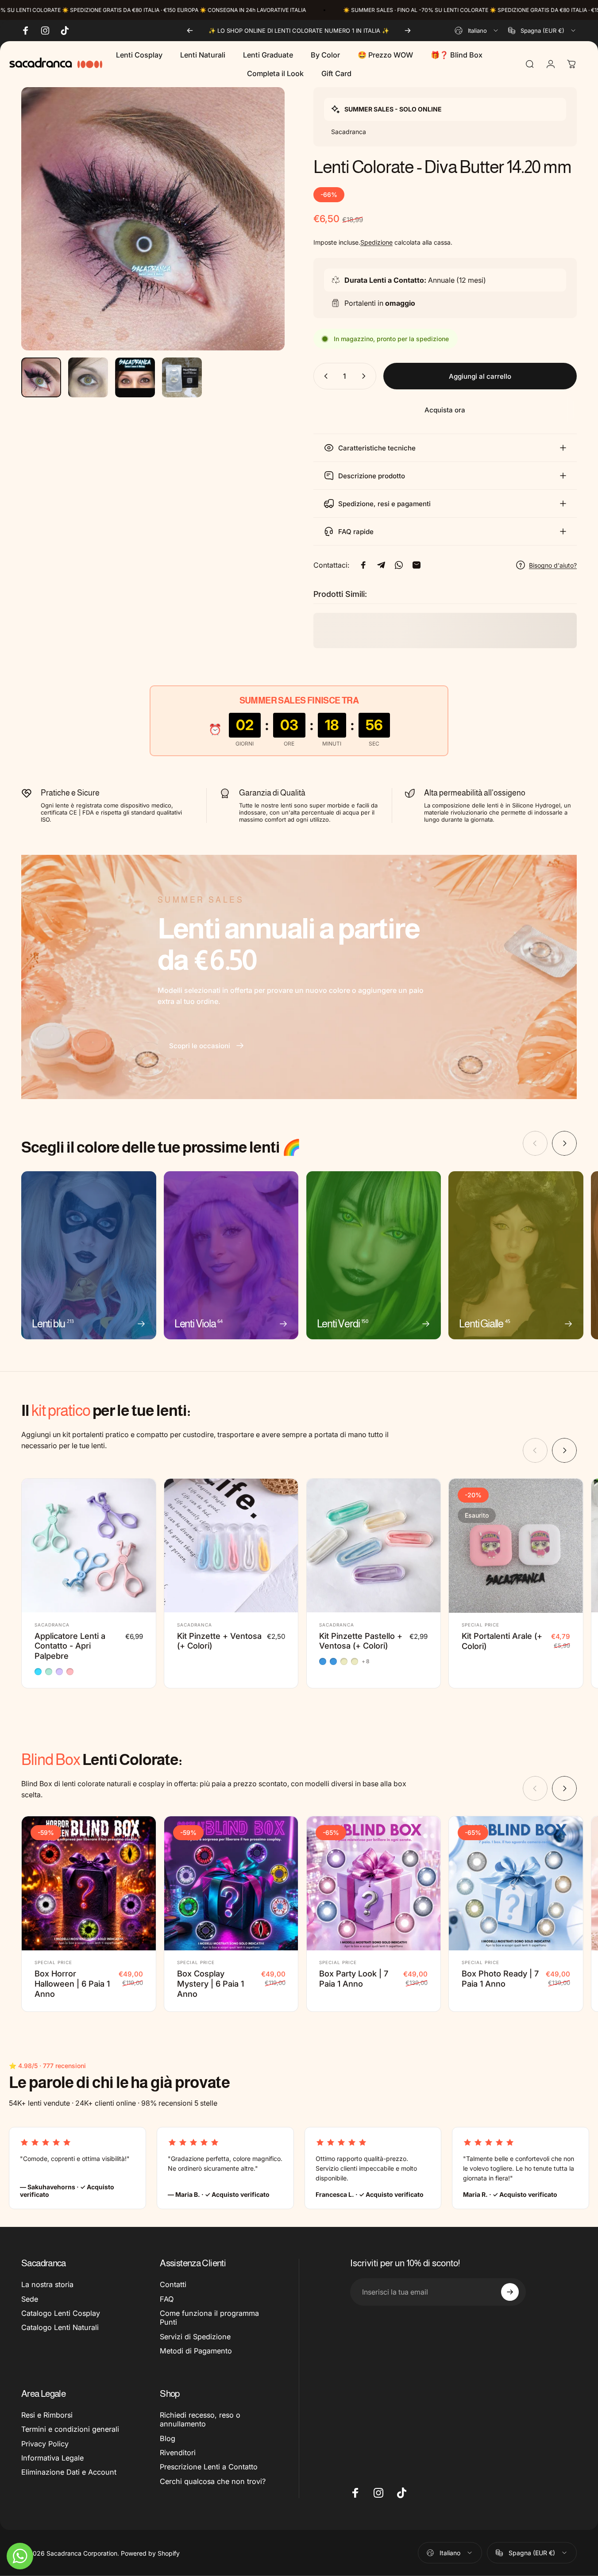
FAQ (167, 2299)
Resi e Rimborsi (47, 2415)
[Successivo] (408, 31)
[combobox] (477, 31)
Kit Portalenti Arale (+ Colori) (502, 1641)
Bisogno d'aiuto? (553, 565)
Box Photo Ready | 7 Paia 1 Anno (500, 1978)
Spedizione (376, 242)
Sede (30, 2299)
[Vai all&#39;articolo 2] (88, 377)
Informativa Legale (52, 2458)
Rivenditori (178, 2453)
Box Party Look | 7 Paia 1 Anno (354, 1978)
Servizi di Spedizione (195, 2337)
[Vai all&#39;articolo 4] (182, 377)
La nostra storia (47, 2284)
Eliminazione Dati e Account (69, 2472)
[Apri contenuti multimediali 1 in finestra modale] (153, 219)
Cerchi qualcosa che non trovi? (213, 2481)
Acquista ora (445, 410)
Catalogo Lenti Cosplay (61, 2313)
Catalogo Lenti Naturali (60, 2327)
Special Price (480, 1625)
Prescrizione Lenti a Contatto (209, 2467)
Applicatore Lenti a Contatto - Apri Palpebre (70, 1646)
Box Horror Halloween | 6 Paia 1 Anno (72, 1984)
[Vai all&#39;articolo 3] (135, 377)
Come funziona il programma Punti (209, 2318)
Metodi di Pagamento (196, 2351)
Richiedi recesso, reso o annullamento (200, 2419)
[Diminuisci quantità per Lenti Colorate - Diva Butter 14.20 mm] (324, 376)
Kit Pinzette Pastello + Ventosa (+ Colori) (361, 1641)
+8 (366, 1662)
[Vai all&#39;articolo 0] (41, 377)
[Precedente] (190, 31)
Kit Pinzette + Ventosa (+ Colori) (219, 1641)
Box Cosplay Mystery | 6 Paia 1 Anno (210, 1984)
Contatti (173, 2284)
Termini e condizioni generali (70, 2429)
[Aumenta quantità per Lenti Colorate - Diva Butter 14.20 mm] (366, 376)
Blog (168, 2438)
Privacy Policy (45, 2444)
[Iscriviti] (510, 2292)
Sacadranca (52, 1625)
